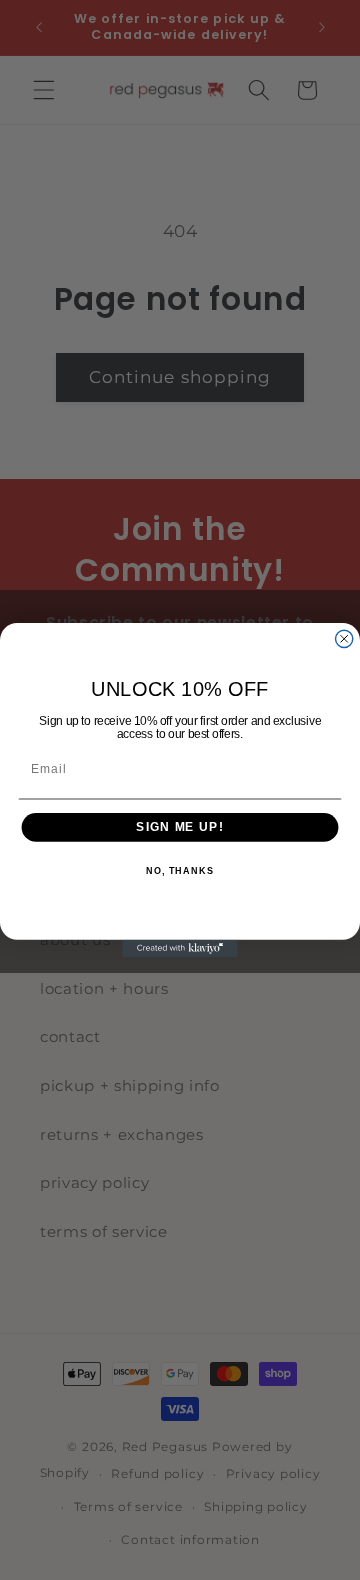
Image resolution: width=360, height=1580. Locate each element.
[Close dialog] (344, 638)
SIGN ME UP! (179, 827)
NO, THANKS (180, 871)
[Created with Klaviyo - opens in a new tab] (179, 948)
